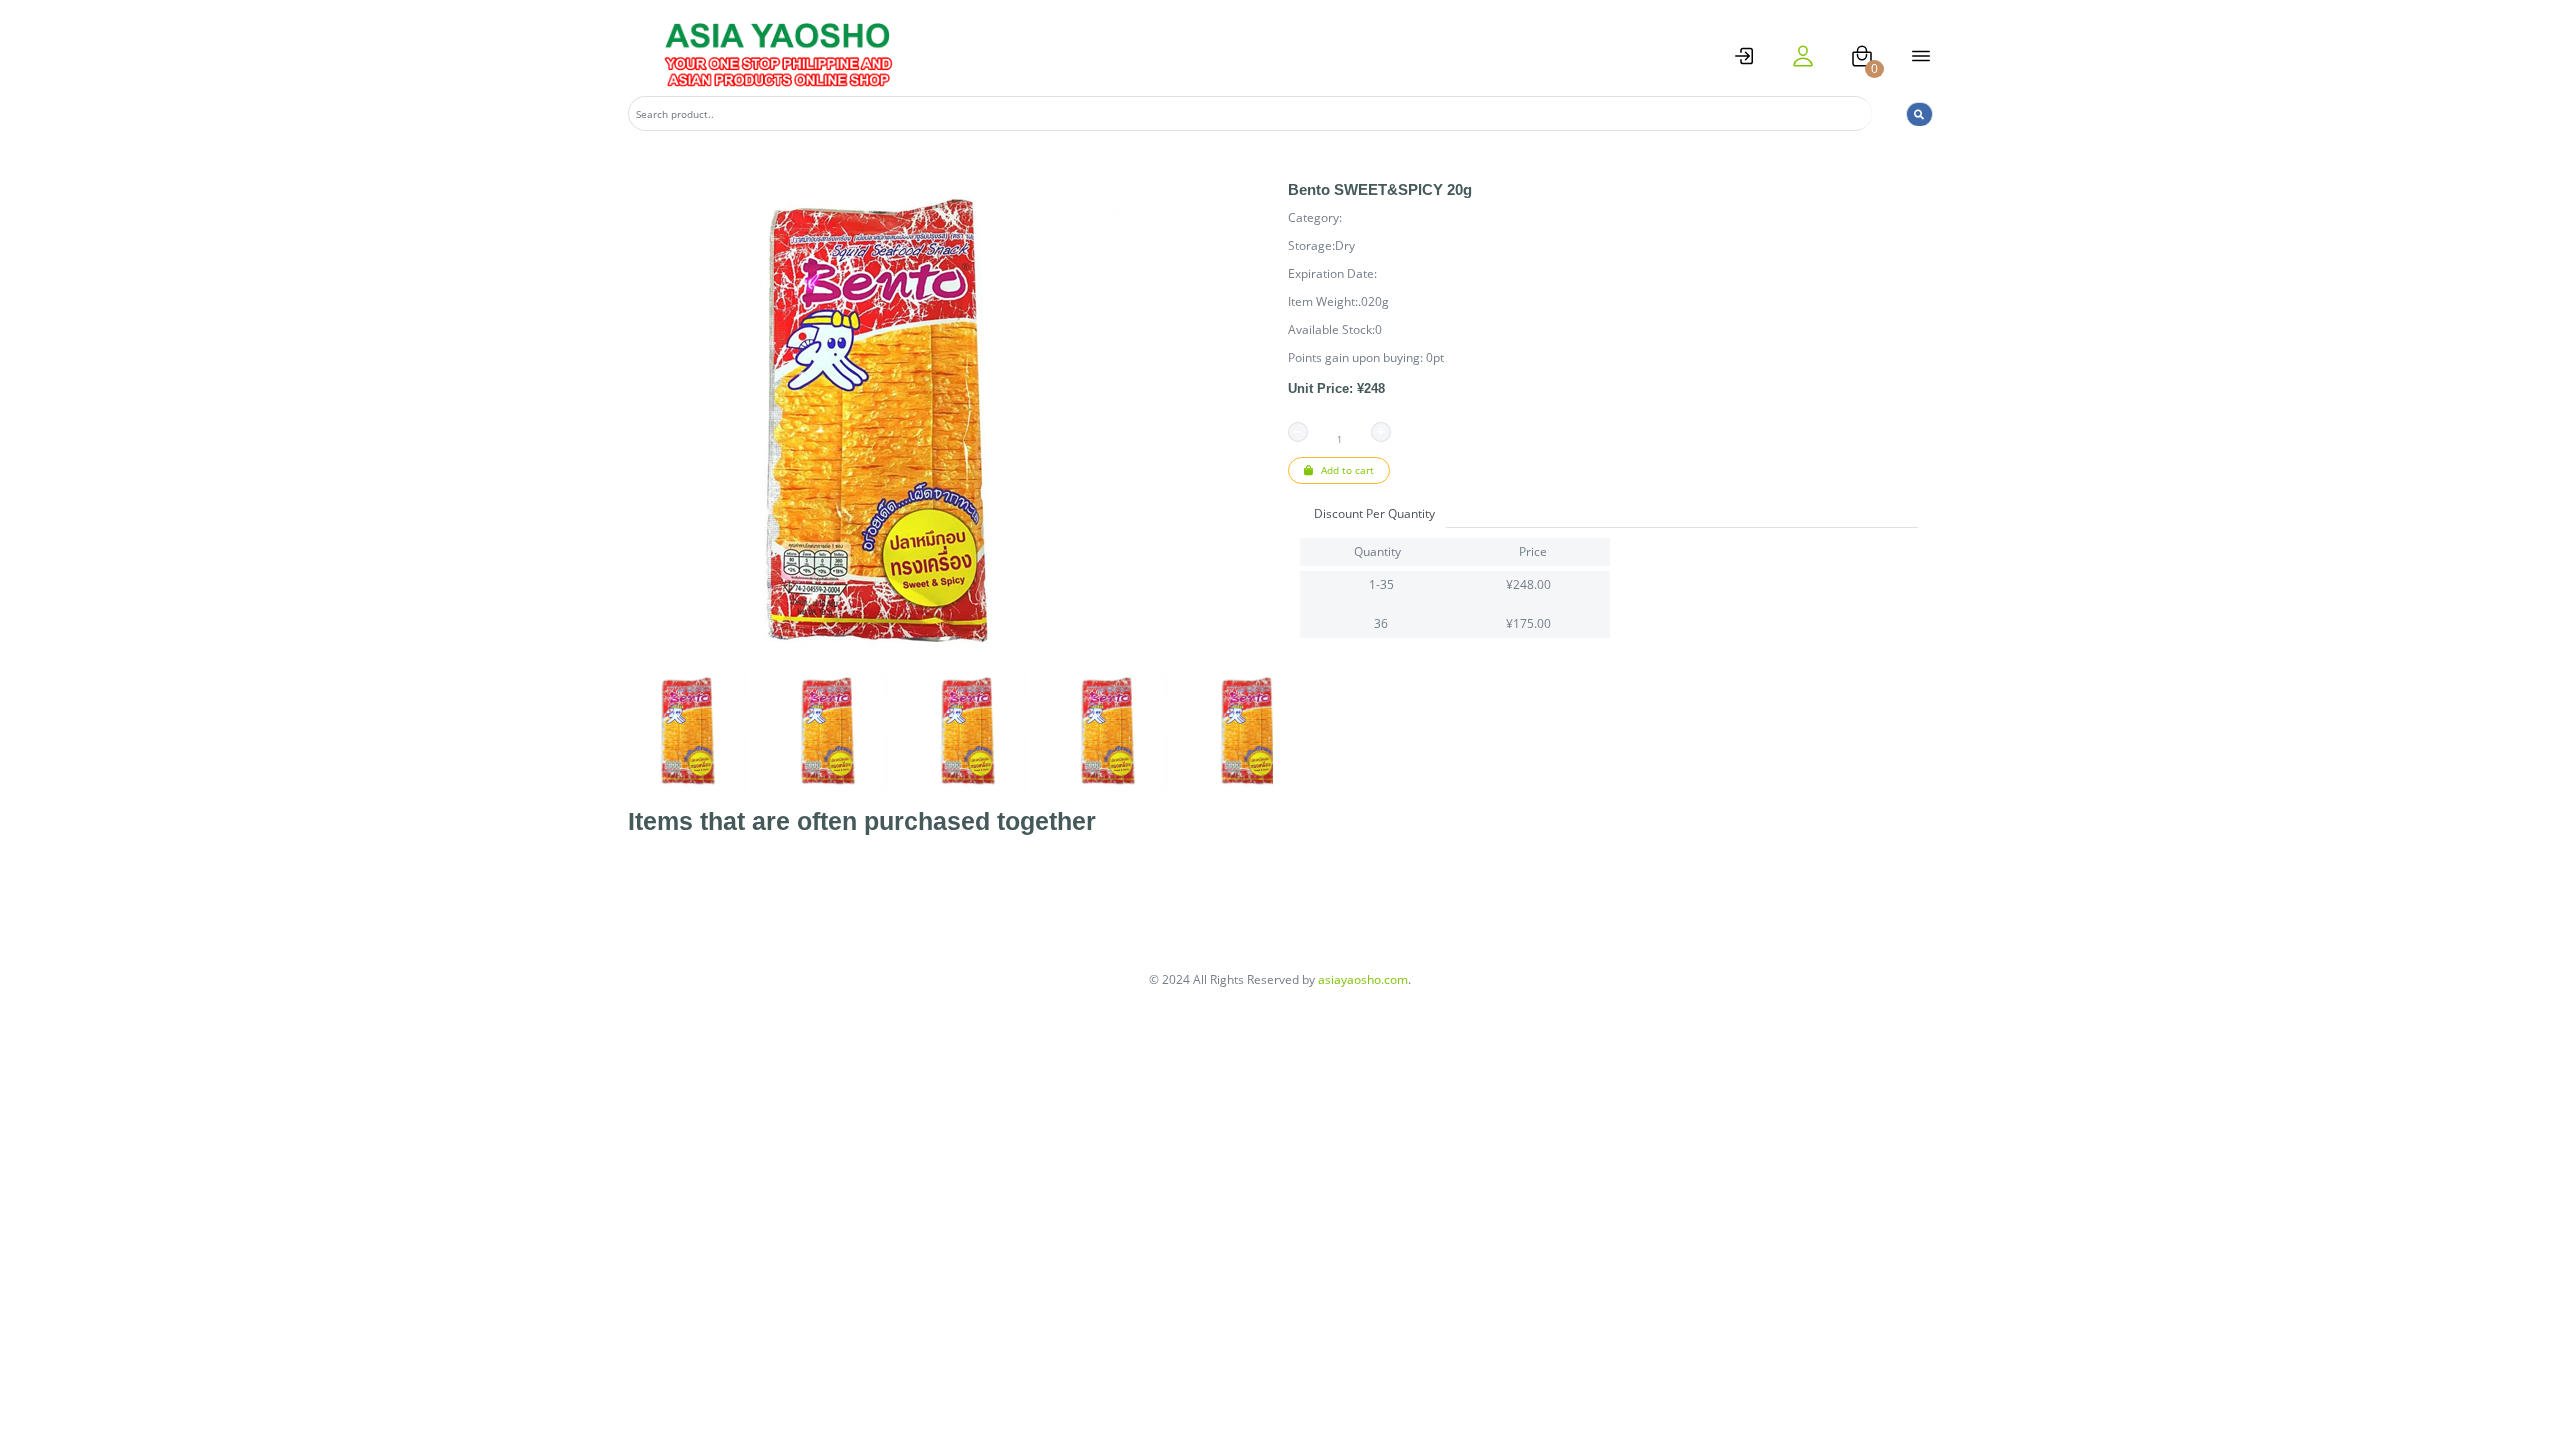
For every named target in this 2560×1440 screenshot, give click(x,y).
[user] (1803, 56)
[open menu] (1921, 56)
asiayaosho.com (1363, 979)
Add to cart (1346, 470)
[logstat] (1744, 56)
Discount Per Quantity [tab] (1374, 513)
